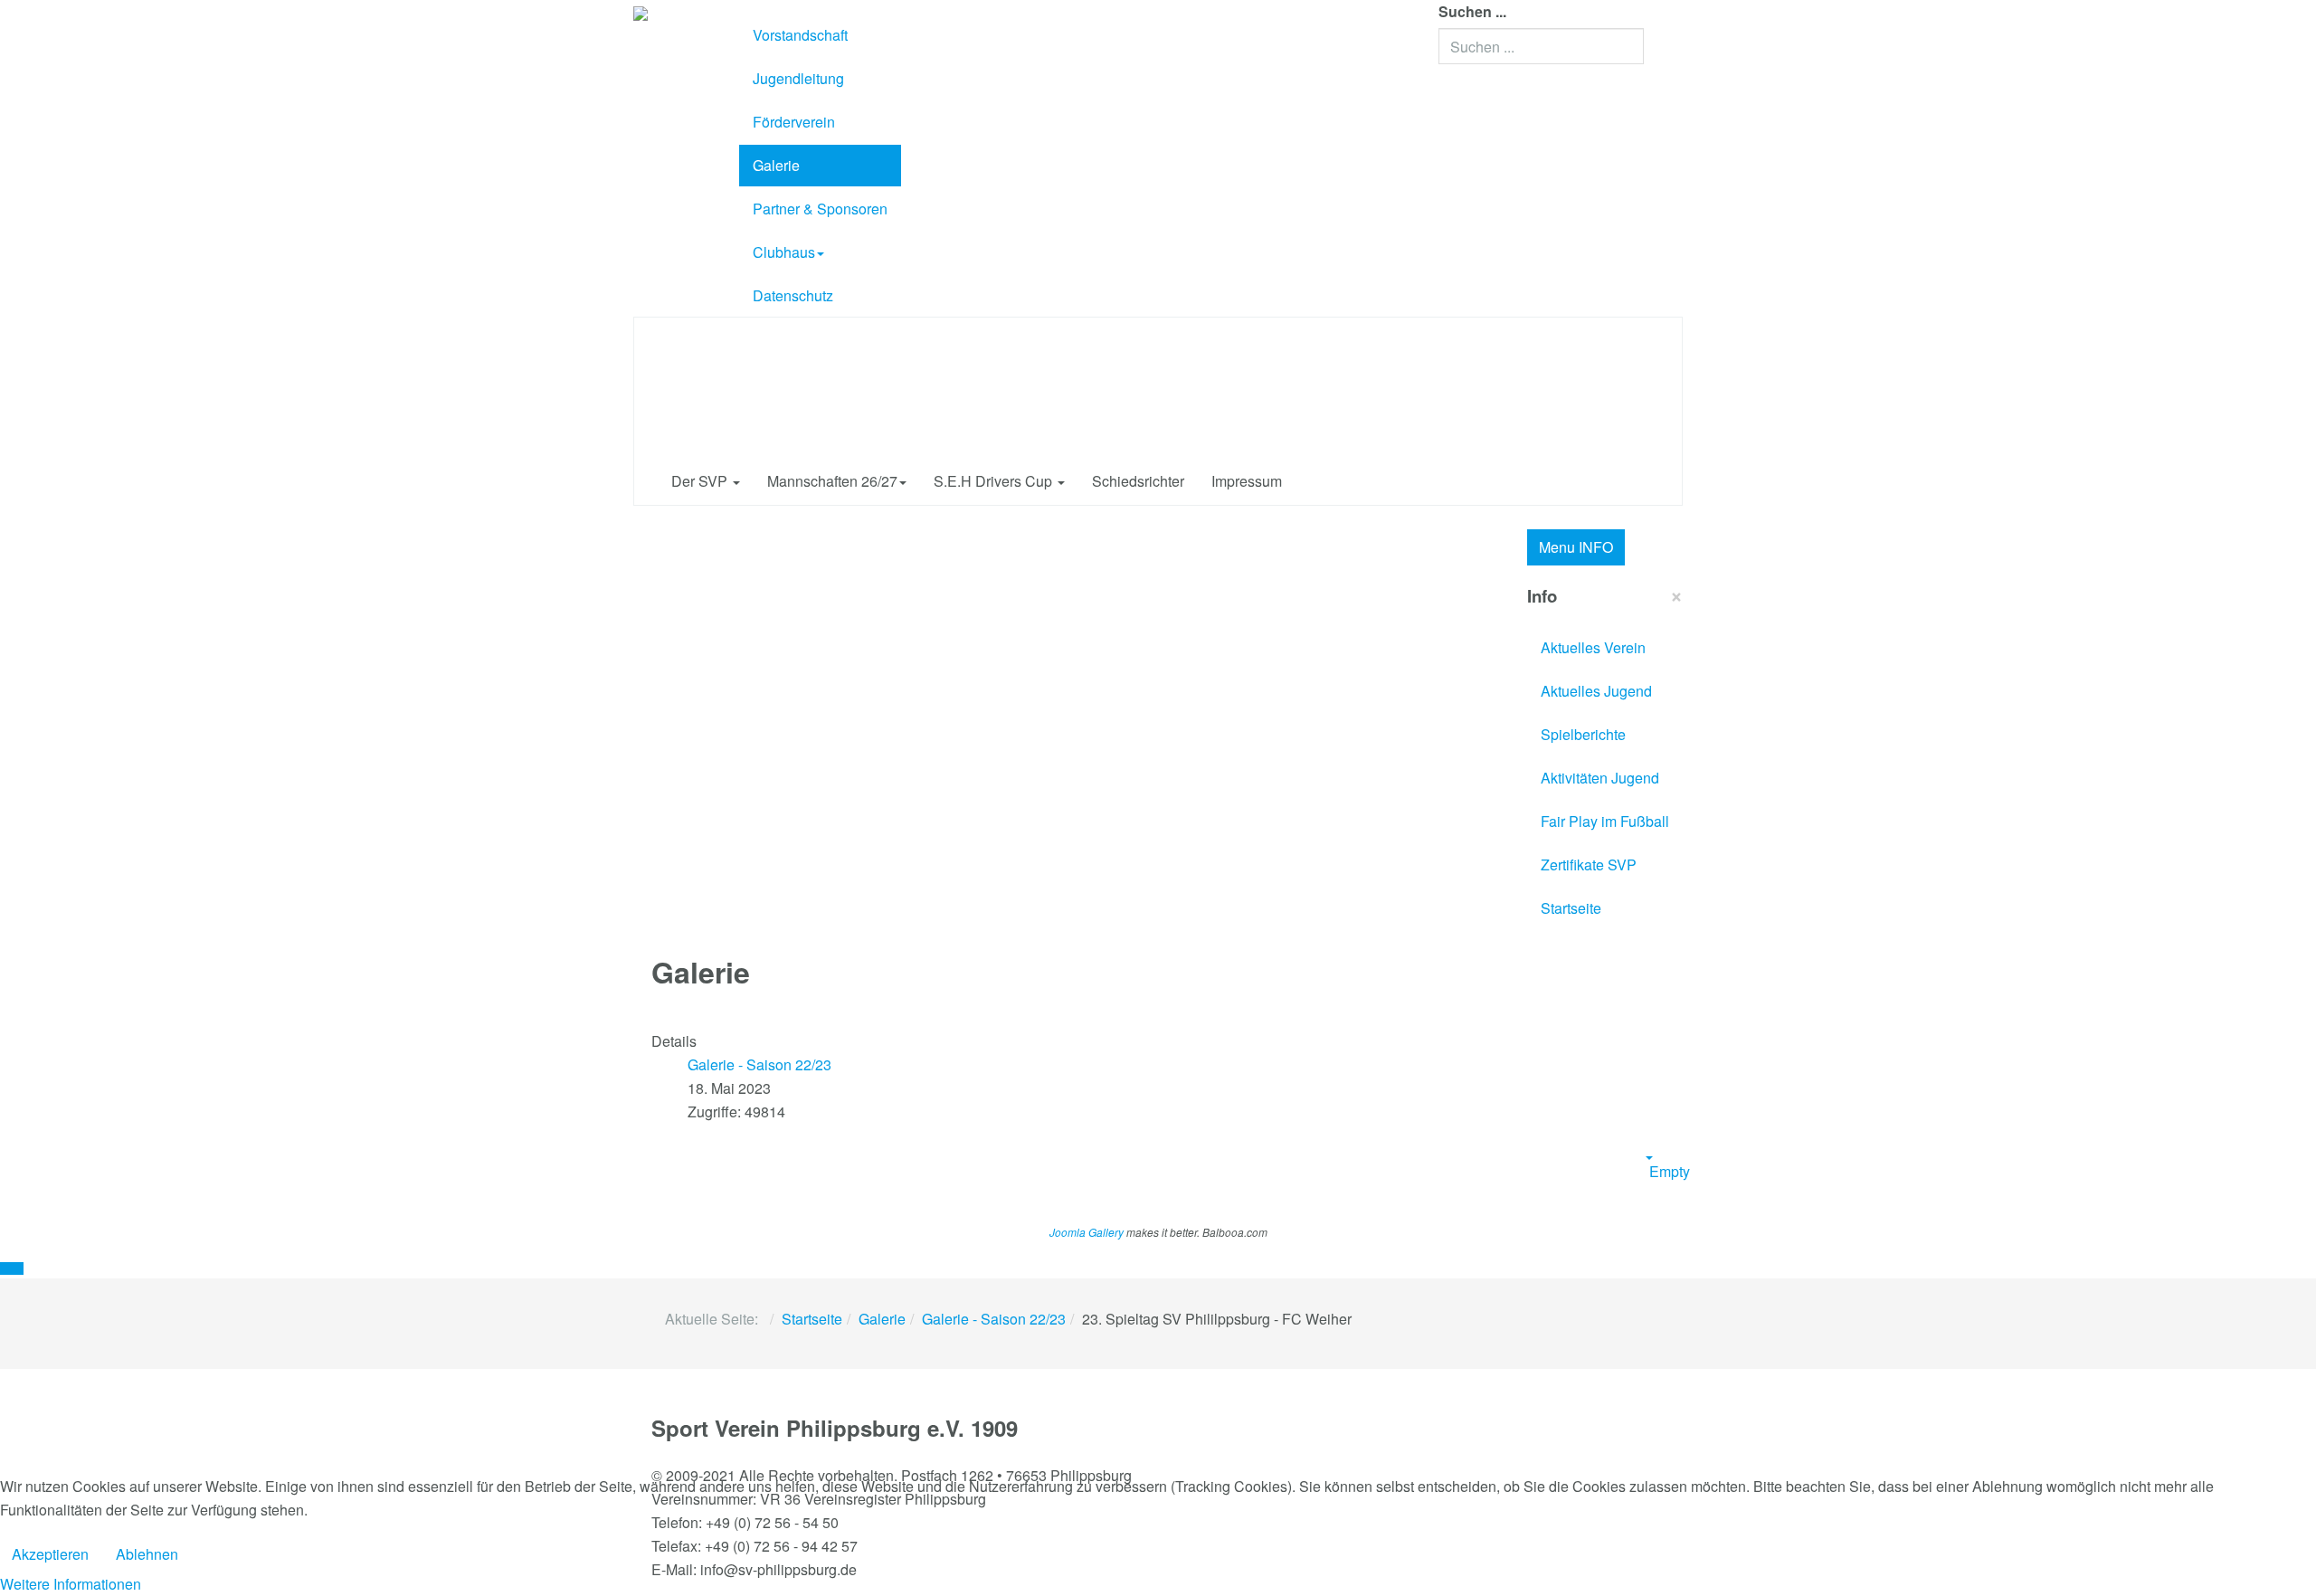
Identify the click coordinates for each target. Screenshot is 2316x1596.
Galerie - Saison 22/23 (994, 1319)
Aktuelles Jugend (1596, 691)
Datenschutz (793, 295)
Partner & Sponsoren (820, 209)
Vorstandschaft (800, 35)
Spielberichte (1583, 734)
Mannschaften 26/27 (832, 481)
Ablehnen (147, 1554)
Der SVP (701, 481)
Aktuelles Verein (1593, 647)
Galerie (776, 165)
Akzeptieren (50, 1554)
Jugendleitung (798, 78)
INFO (1576, 547)
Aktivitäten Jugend (1600, 778)
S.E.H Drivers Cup (995, 481)
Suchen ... (1472, 11)
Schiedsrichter (1138, 481)
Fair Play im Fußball (1605, 821)
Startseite (1571, 908)
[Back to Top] (12, 1268)
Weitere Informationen (71, 1584)
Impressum (1247, 481)
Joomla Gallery (1087, 1232)
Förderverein (794, 122)
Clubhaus (784, 252)
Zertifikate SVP (1589, 864)
